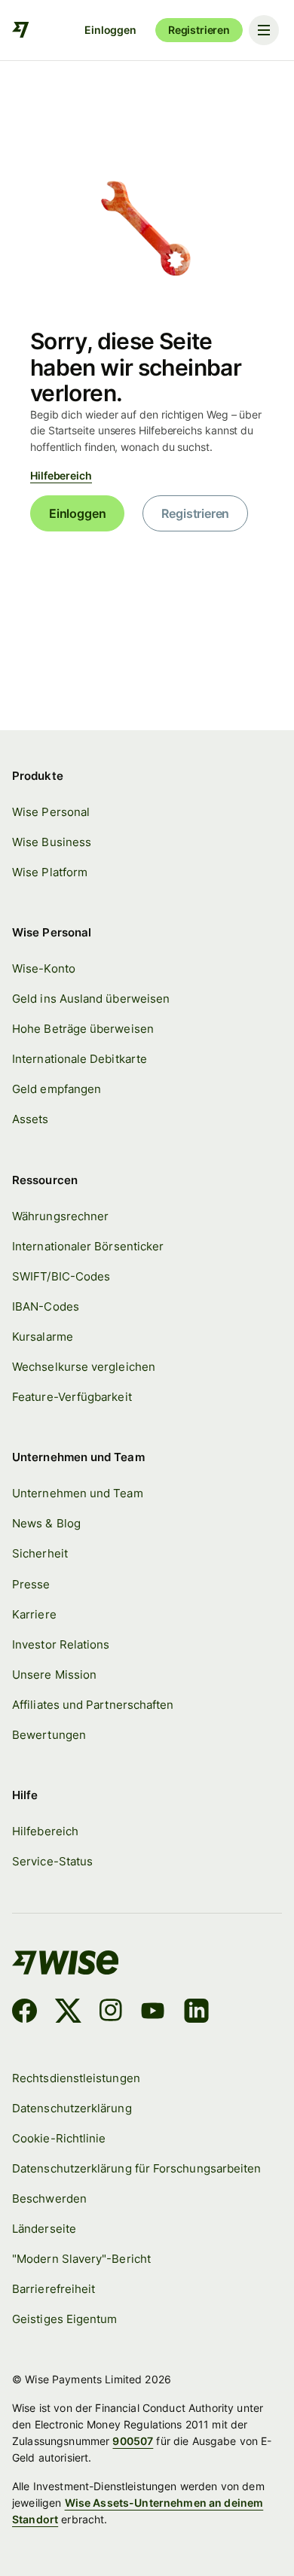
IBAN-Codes (46, 1306)
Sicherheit (40, 1553)
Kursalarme (43, 1337)
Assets (30, 1119)
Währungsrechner (60, 1216)
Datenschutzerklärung (72, 2108)
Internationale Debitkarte (80, 1059)
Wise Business (52, 842)
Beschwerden (49, 2198)
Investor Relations (61, 1644)
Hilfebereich (61, 475)
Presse (31, 1584)
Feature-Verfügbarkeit (72, 1397)
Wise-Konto (44, 968)
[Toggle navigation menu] (264, 30)
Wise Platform (50, 872)
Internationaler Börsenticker (88, 1246)
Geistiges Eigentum (64, 2319)
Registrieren (199, 30)
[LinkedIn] (196, 2013)
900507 (133, 2441)
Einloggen (110, 30)
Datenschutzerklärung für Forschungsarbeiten (136, 2168)
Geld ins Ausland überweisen (91, 999)
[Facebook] (24, 2013)
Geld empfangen (57, 1089)
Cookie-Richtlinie (59, 2138)
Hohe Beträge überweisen (83, 1029)
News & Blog (46, 1523)
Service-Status (52, 1861)
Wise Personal (51, 812)
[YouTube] (153, 2013)
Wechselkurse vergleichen (84, 1367)
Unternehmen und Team (78, 1493)
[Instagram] (111, 2013)
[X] (68, 2013)
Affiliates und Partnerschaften (93, 1705)
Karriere (34, 1614)
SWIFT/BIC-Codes (61, 1276)
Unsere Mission (54, 1675)
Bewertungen (49, 1735)
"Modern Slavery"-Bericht (81, 2259)
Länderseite (44, 2229)
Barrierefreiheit (54, 2289)
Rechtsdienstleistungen (76, 2078)
